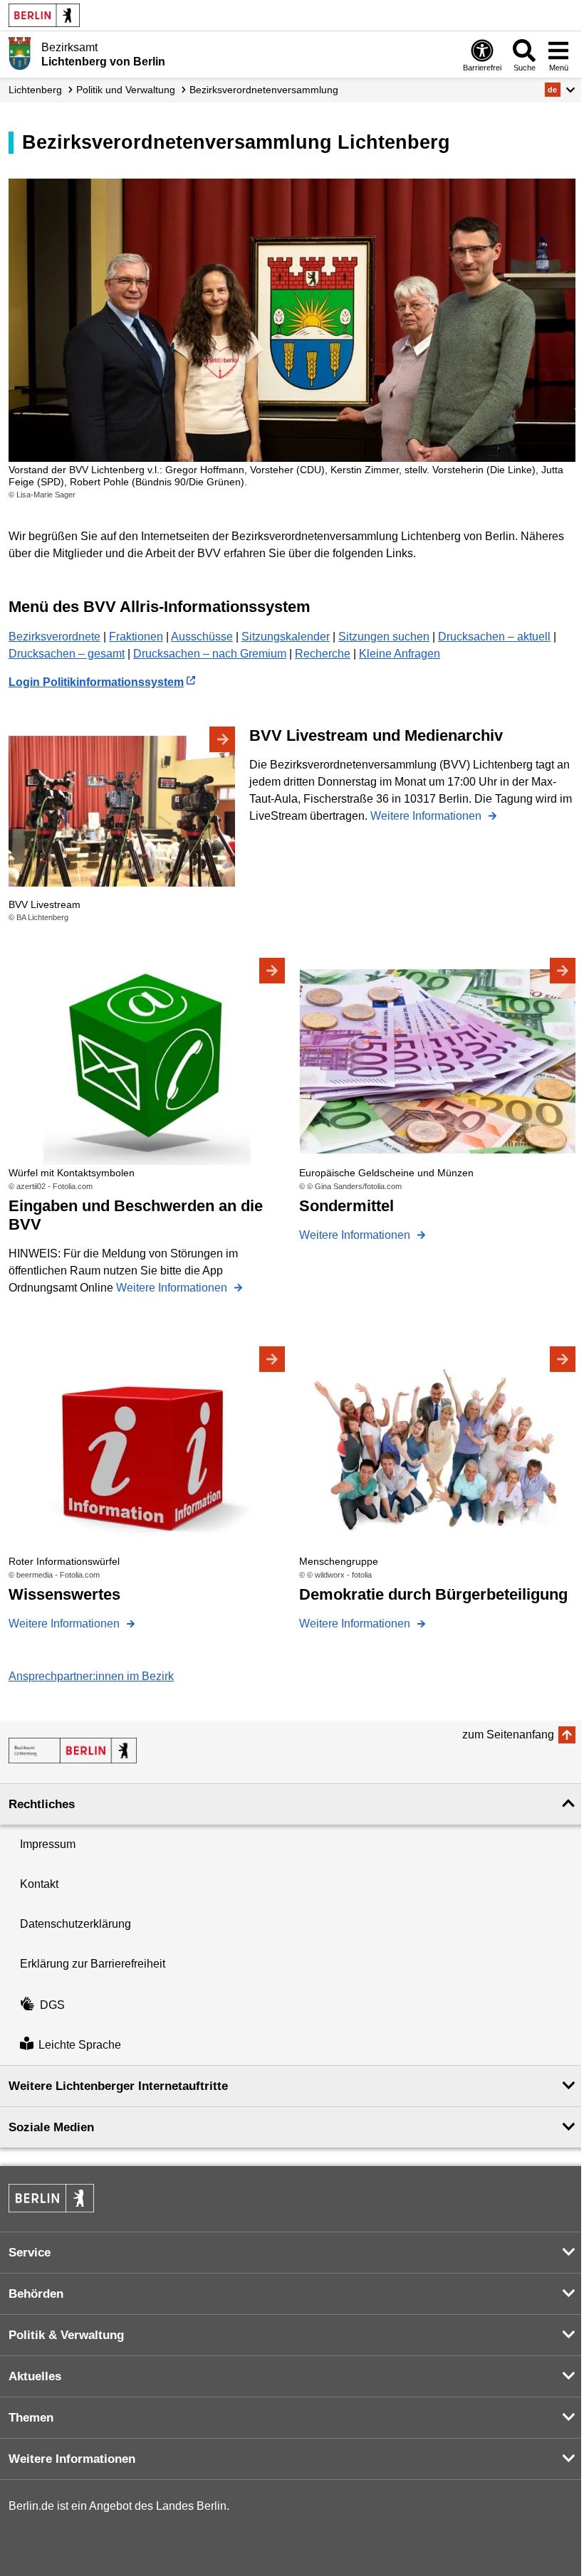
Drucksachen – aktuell (494, 637)
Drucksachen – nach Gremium (210, 654)
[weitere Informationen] (20, 53)
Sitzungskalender (286, 637)
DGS (52, 2005)
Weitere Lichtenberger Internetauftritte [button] (118, 2086)
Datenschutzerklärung (75, 1924)
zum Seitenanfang (508, 1735)
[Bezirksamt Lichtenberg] (73, 1751)
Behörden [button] (36, 2294)
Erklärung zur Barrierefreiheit (93, 1964)
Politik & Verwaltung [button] (66, 2335)
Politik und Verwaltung (126, 90)
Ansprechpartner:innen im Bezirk (91, 1676)
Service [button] (30, 2253)
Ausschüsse (202, 637)
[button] (560, 90)
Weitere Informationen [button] (72, 2459)
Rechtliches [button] (42, 1804)
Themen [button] (31, 2418)
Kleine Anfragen (400, 654)
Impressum (48, 1844)
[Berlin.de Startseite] (44, 15)
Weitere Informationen (427, 816)
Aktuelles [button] (35, 2376)
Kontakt (39, 1884)
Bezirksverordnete (54, 637)
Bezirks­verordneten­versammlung (264, 90)
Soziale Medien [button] (51, 2127)
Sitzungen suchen (384, 637)
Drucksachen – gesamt (67, 654)
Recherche (323, 654)
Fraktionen (136, 637)
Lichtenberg (35, 90)
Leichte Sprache (80, 2045)
